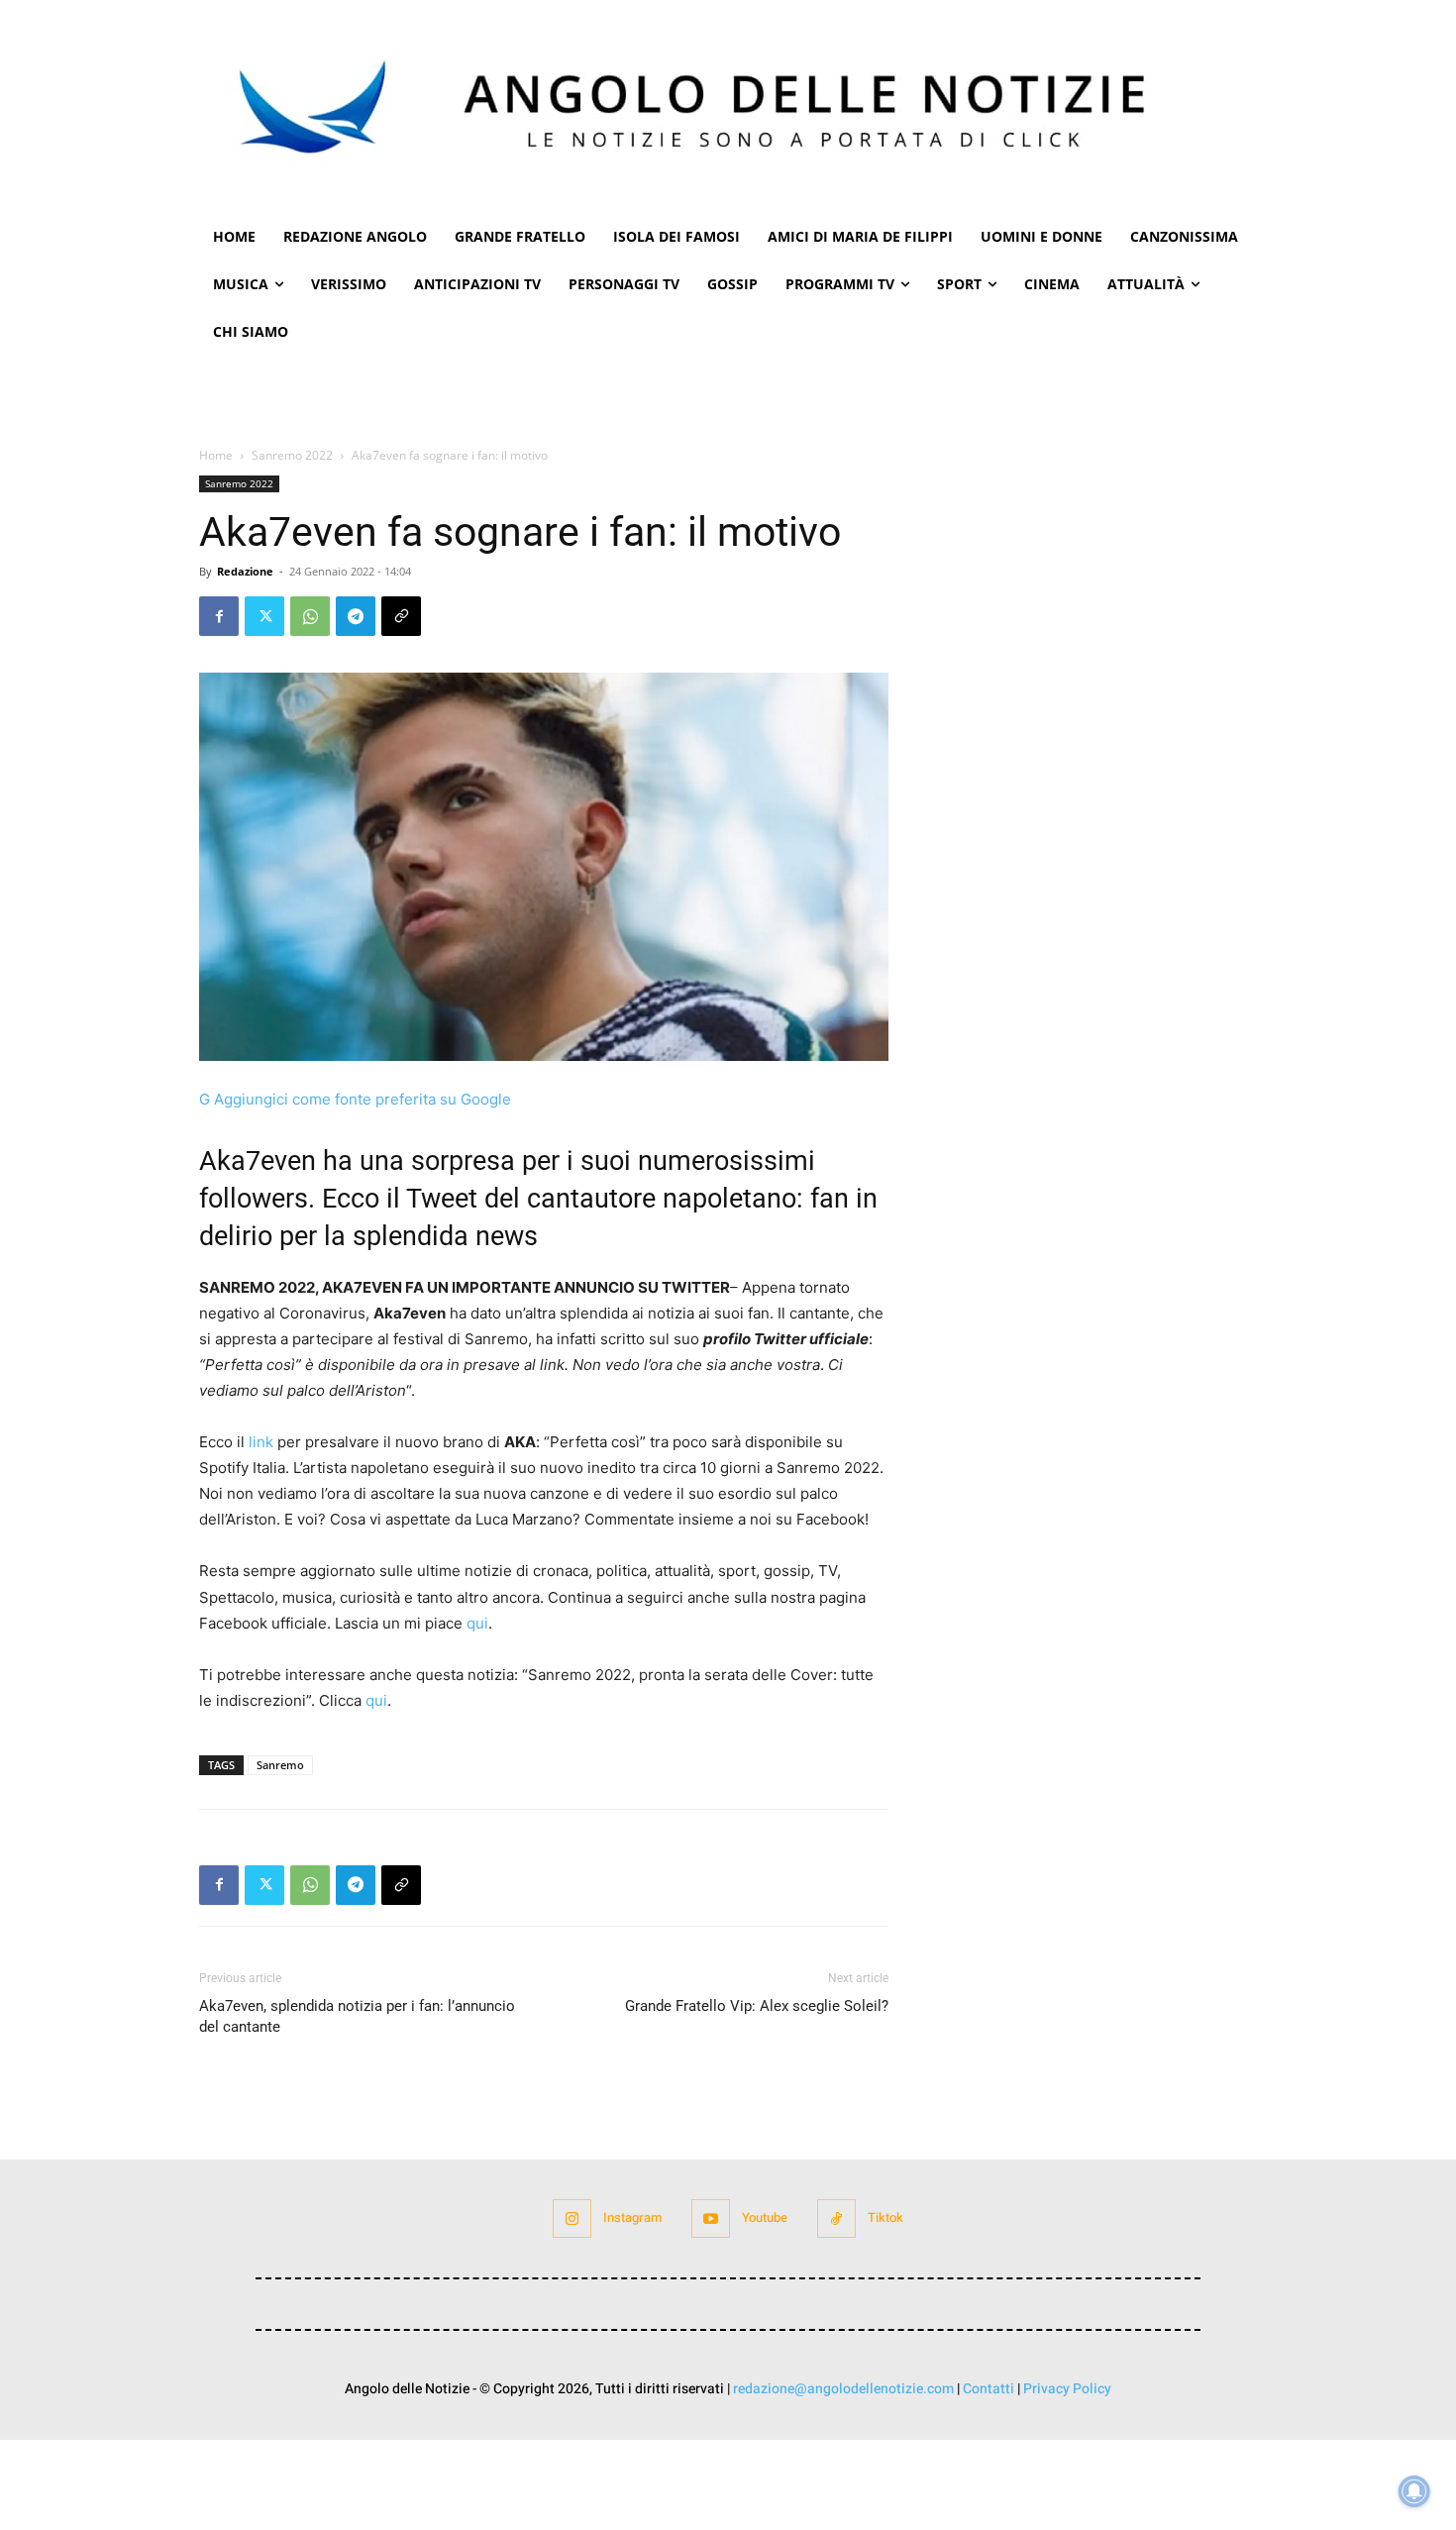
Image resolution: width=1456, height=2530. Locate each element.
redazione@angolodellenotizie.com (843, 2389)
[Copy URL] (401, 616)
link (261, 1442)
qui (477, 1623)
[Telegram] (356, 616)
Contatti (988, 2389)
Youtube (765, 2217)
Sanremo (280, 1765)
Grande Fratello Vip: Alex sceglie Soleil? (757, 2006)
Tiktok (885, 2217)
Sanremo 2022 (292, 455)
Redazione (245, 571)
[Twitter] (264, 616)
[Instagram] (572, 2218)
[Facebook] (219, 616)
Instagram (632, 2217)
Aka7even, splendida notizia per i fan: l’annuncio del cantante (357, 2016)
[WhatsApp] (310, 616)
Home (216, 455)
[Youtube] (711, 2218)
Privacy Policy (1067, 2389)
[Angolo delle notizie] (728, 106)
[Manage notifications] (1414, 2491)
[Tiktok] (836, 2218)
